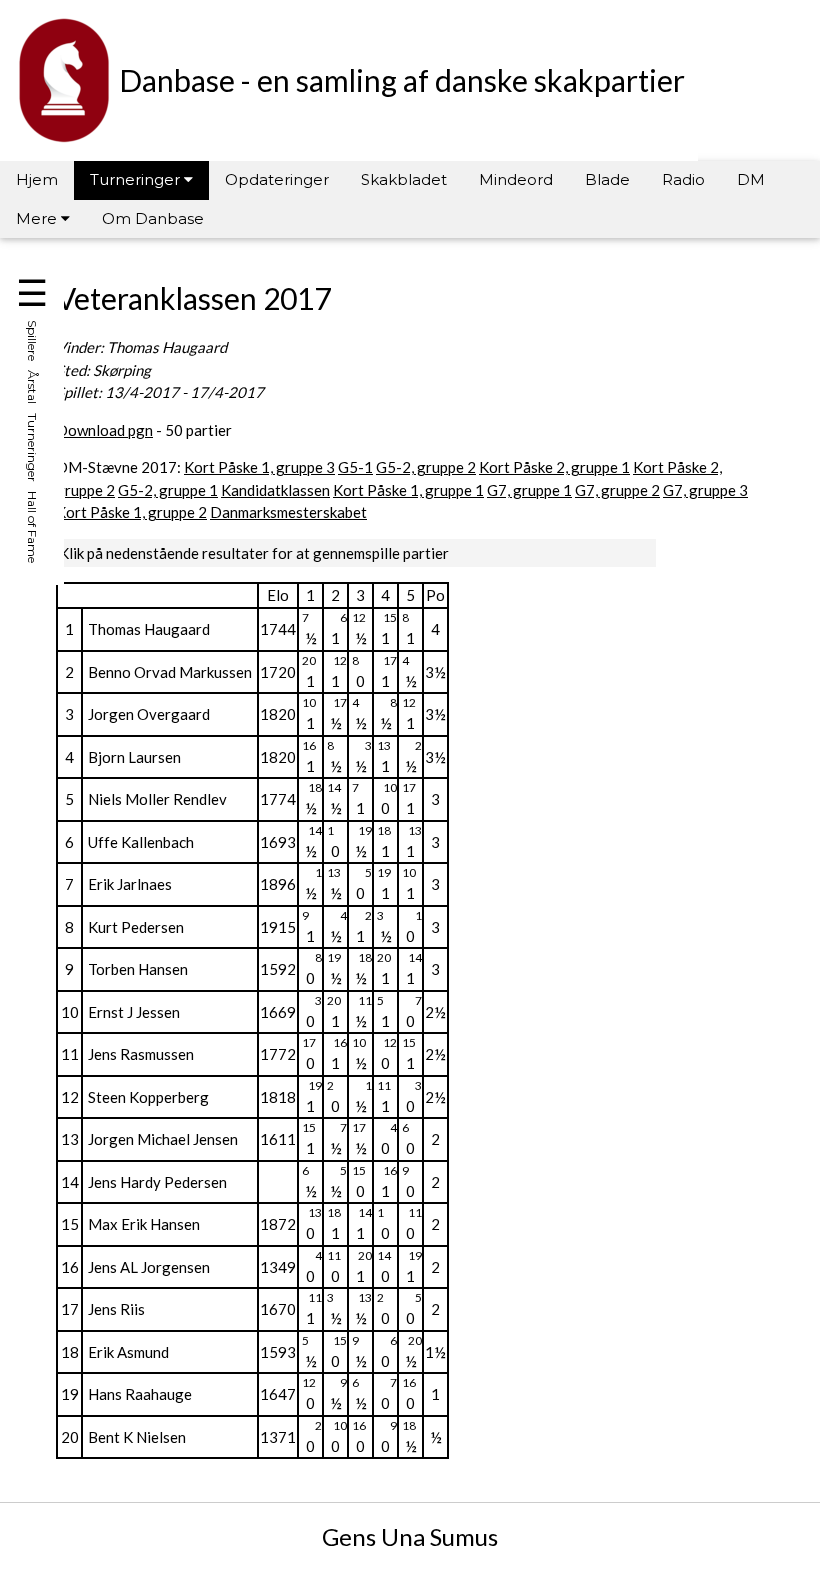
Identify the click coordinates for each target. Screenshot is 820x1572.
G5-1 (355, 467)
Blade (607, 179)
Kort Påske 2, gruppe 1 (554, 467)
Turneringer (137, 179)
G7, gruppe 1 (529, 490)
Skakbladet (404, 179)
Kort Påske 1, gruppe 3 (259, 467)
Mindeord (516, 179)
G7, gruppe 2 (617, 490)
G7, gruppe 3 (705, 490)
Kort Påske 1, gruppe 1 (408, 490)
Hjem (37, 179)
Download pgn (104, 430)
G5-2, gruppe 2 (426, 467)
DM (751, 179)
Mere (38, 218)
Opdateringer (277, 179)
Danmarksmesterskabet (288, 512)
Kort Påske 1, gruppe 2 (131, 512)
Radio (683, 179)
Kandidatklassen (275, 490)
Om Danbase (153, 218)
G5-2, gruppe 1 (168, 490)
